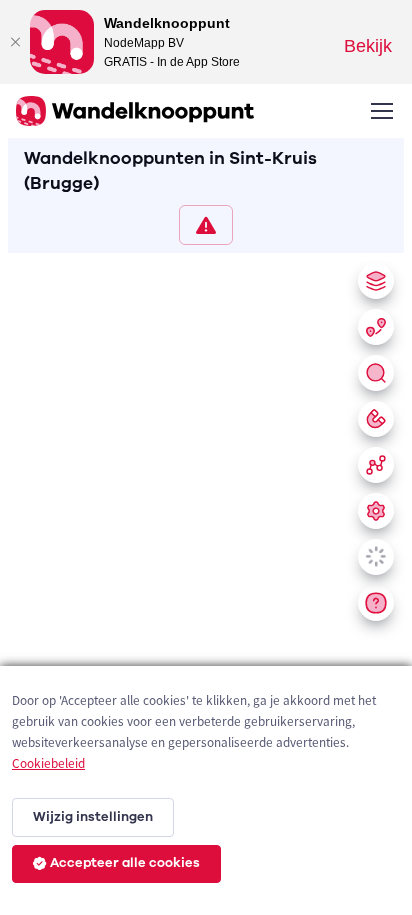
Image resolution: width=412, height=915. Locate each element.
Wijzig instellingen (93, 817)
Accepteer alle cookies (125, 863)
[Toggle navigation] (381, 111)
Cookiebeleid (48, 763)
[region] (206, 580)
